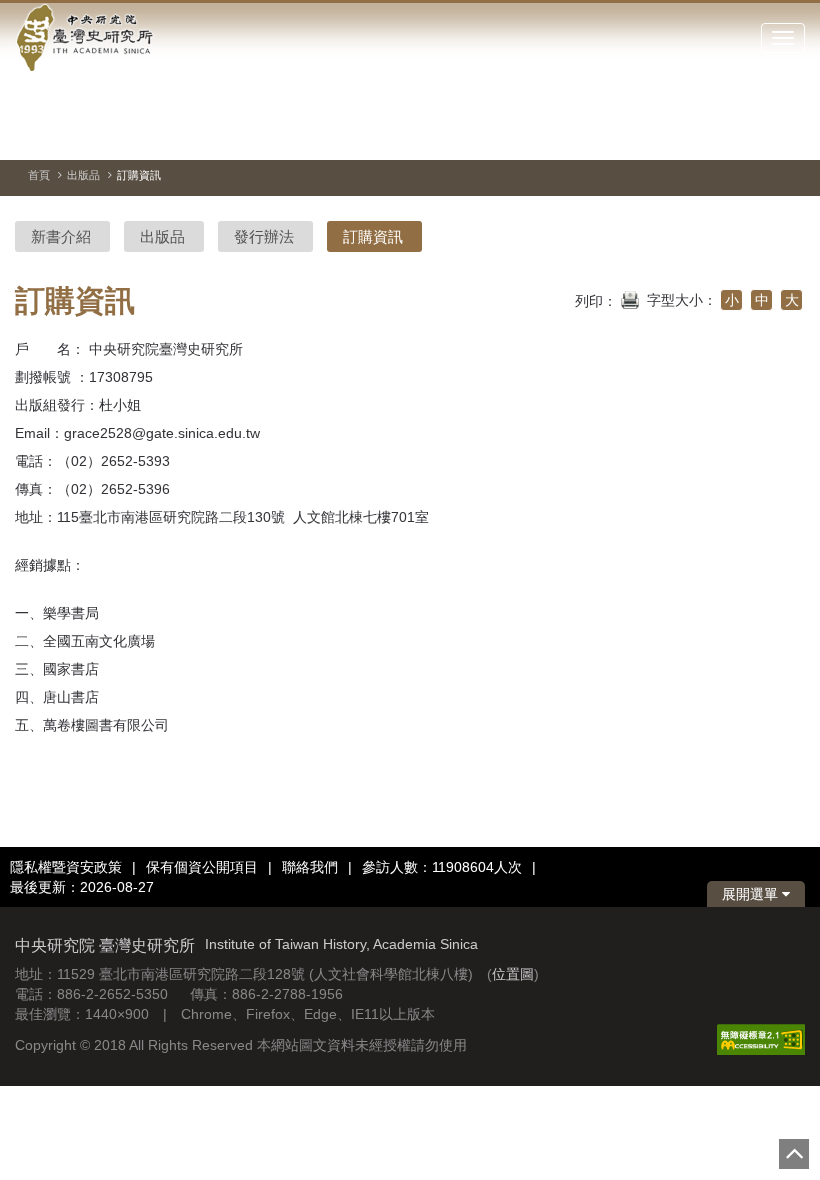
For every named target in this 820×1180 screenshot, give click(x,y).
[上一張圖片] (718, 134)
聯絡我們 (310, 867)
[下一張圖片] (754, 134)
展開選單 (752, 894)
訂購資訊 (373, 236)
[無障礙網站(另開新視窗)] (761, 1039)
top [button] (794, 1154)
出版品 (83, 175)
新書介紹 (61, 236)
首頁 (39, 175)
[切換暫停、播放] (682, 134)
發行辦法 (264, 236)
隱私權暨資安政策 (66, 867)
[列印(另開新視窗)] (630, 298)
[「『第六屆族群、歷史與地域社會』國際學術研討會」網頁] (790, 135)
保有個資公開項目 (202, 867)
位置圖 (513, 974)
